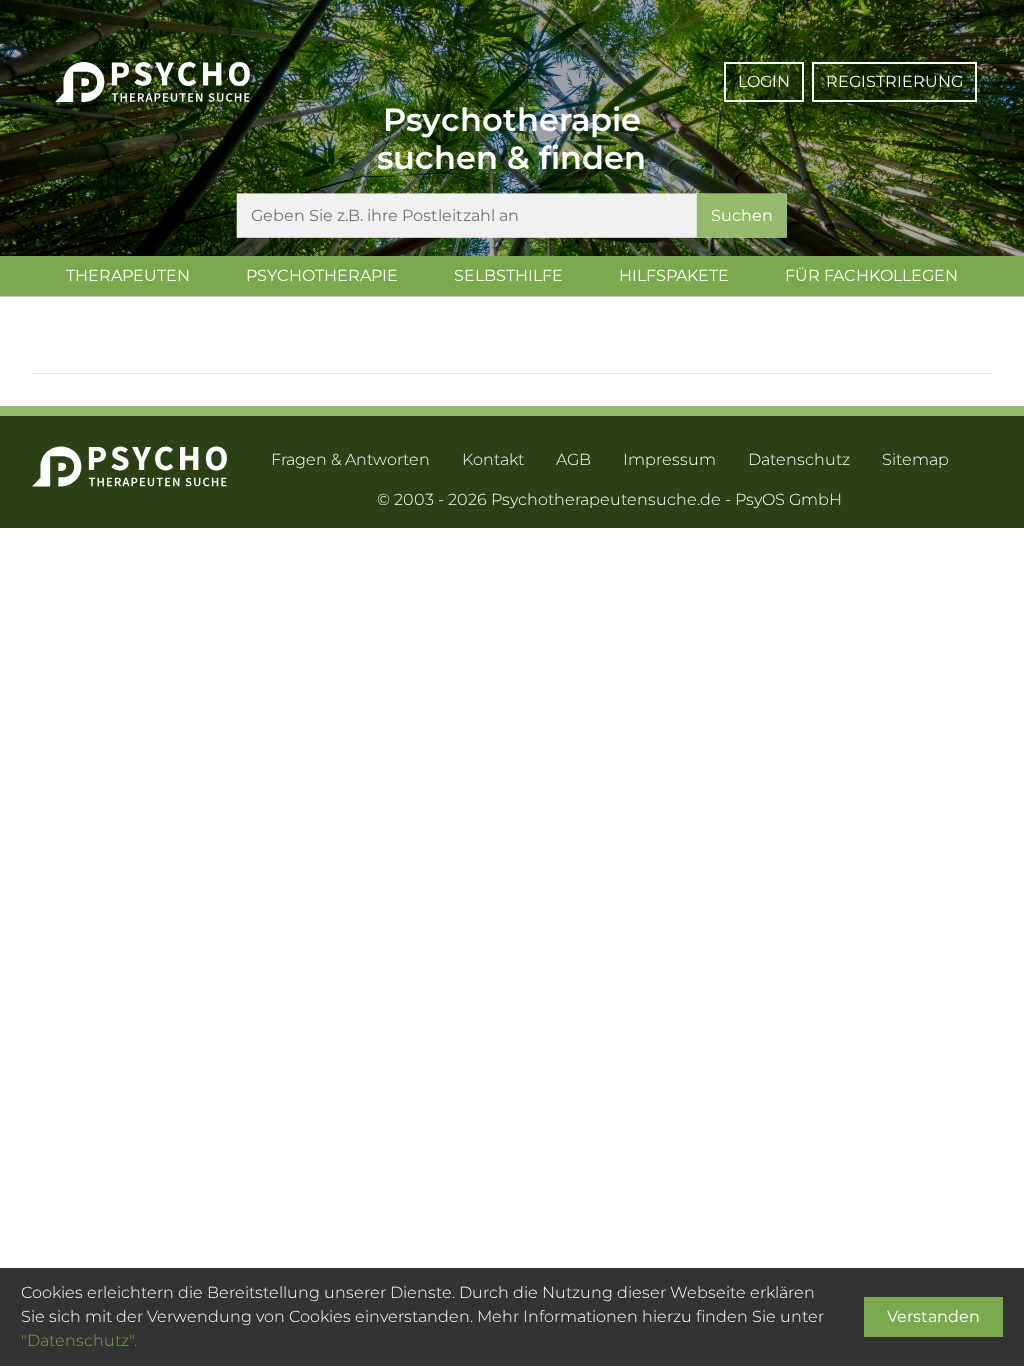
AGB (573, 459)
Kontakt (493, 459)
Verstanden (933, 1316)
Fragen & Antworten (350, 459)
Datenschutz (799, 459)
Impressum (669, 459)
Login (764, 81)
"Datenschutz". (79, 1340)
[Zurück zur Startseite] (152, 64)
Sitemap (915, 459)
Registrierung (894, 81)
